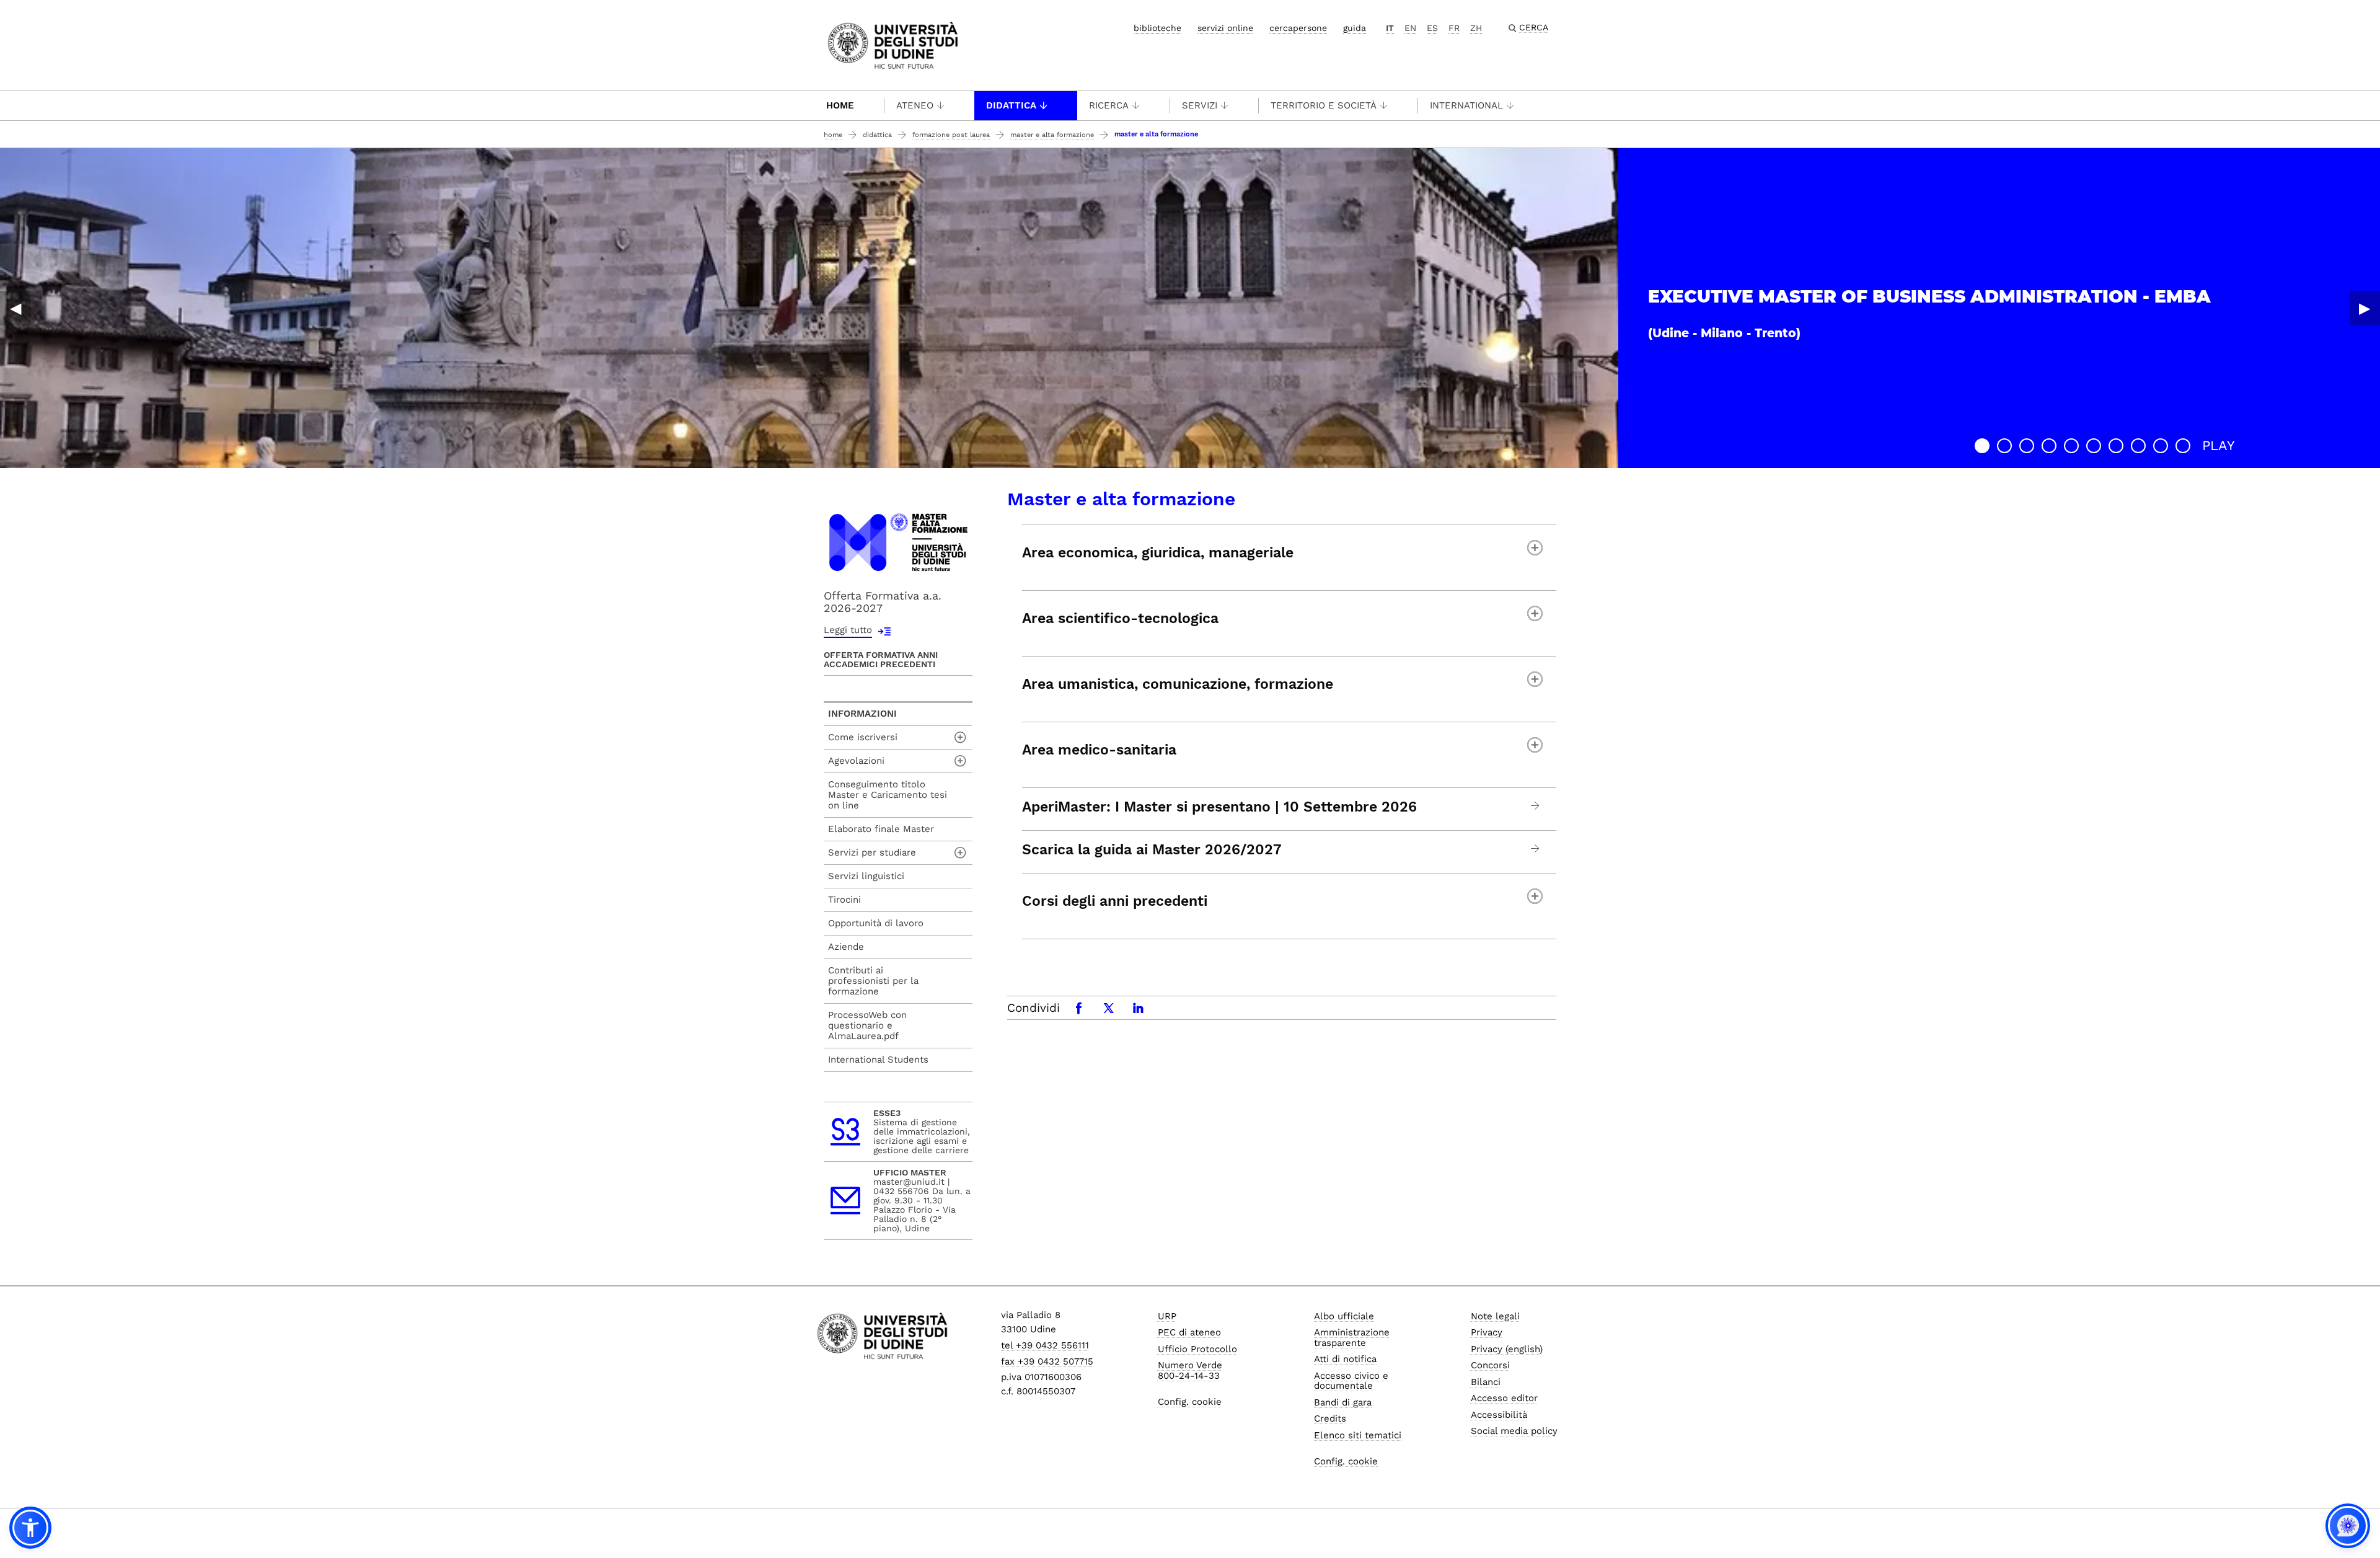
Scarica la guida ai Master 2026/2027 (1152, 850)
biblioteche (1157, 28)
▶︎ (2365, 308)
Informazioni (862, 714)
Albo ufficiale (1344, 1316)
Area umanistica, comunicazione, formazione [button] (1178, 684)
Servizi (1200, 105)
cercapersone (1298, 28)
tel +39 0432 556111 (1045, 1345)
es (1432, 28)
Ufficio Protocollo (1197, 1349)
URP (1167, 1316)
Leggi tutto (848, 630)
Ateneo (915, 105)
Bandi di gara (1343, 1402)
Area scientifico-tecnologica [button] (1120, 618)
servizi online (1225, 28)
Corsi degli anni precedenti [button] (1115, 901)
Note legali (1495, 1316)
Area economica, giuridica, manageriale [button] (1158, 553)
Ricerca (1109, 105)
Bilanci (1486, 1382)
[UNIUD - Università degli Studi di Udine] (893, 44)
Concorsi (1490, 1365)
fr (1454, 28)
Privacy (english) (1507, 1349)
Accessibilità (1499, 1415)
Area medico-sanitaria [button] (1099, 750)
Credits (1330, 1419)
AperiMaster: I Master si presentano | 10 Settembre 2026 (1219, 807)
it (1390, 28)
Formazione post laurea (951, 135)
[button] (1982, 446)
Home (840, 105)
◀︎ (15, 308)
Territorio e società (1324, 105)
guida (1355, 28)
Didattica (1011, 105)
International (1466, 105)
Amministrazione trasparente (1352, 1338)
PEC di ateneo (1189, 1332)
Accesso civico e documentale (1351, 1381)
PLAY (2219, 445)
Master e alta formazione (1052, 135)
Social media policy (1514, 1431)
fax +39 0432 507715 (1047, 1361)
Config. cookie (1190, 1402)
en (1410, 28)
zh (1476, 28)
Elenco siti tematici (1358, 1435)
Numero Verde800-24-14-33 (1190, 1370)
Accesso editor (1504, 1398)
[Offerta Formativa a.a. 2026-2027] (898, 542)
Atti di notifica (1345, 1359)
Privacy (1487, 1332)
